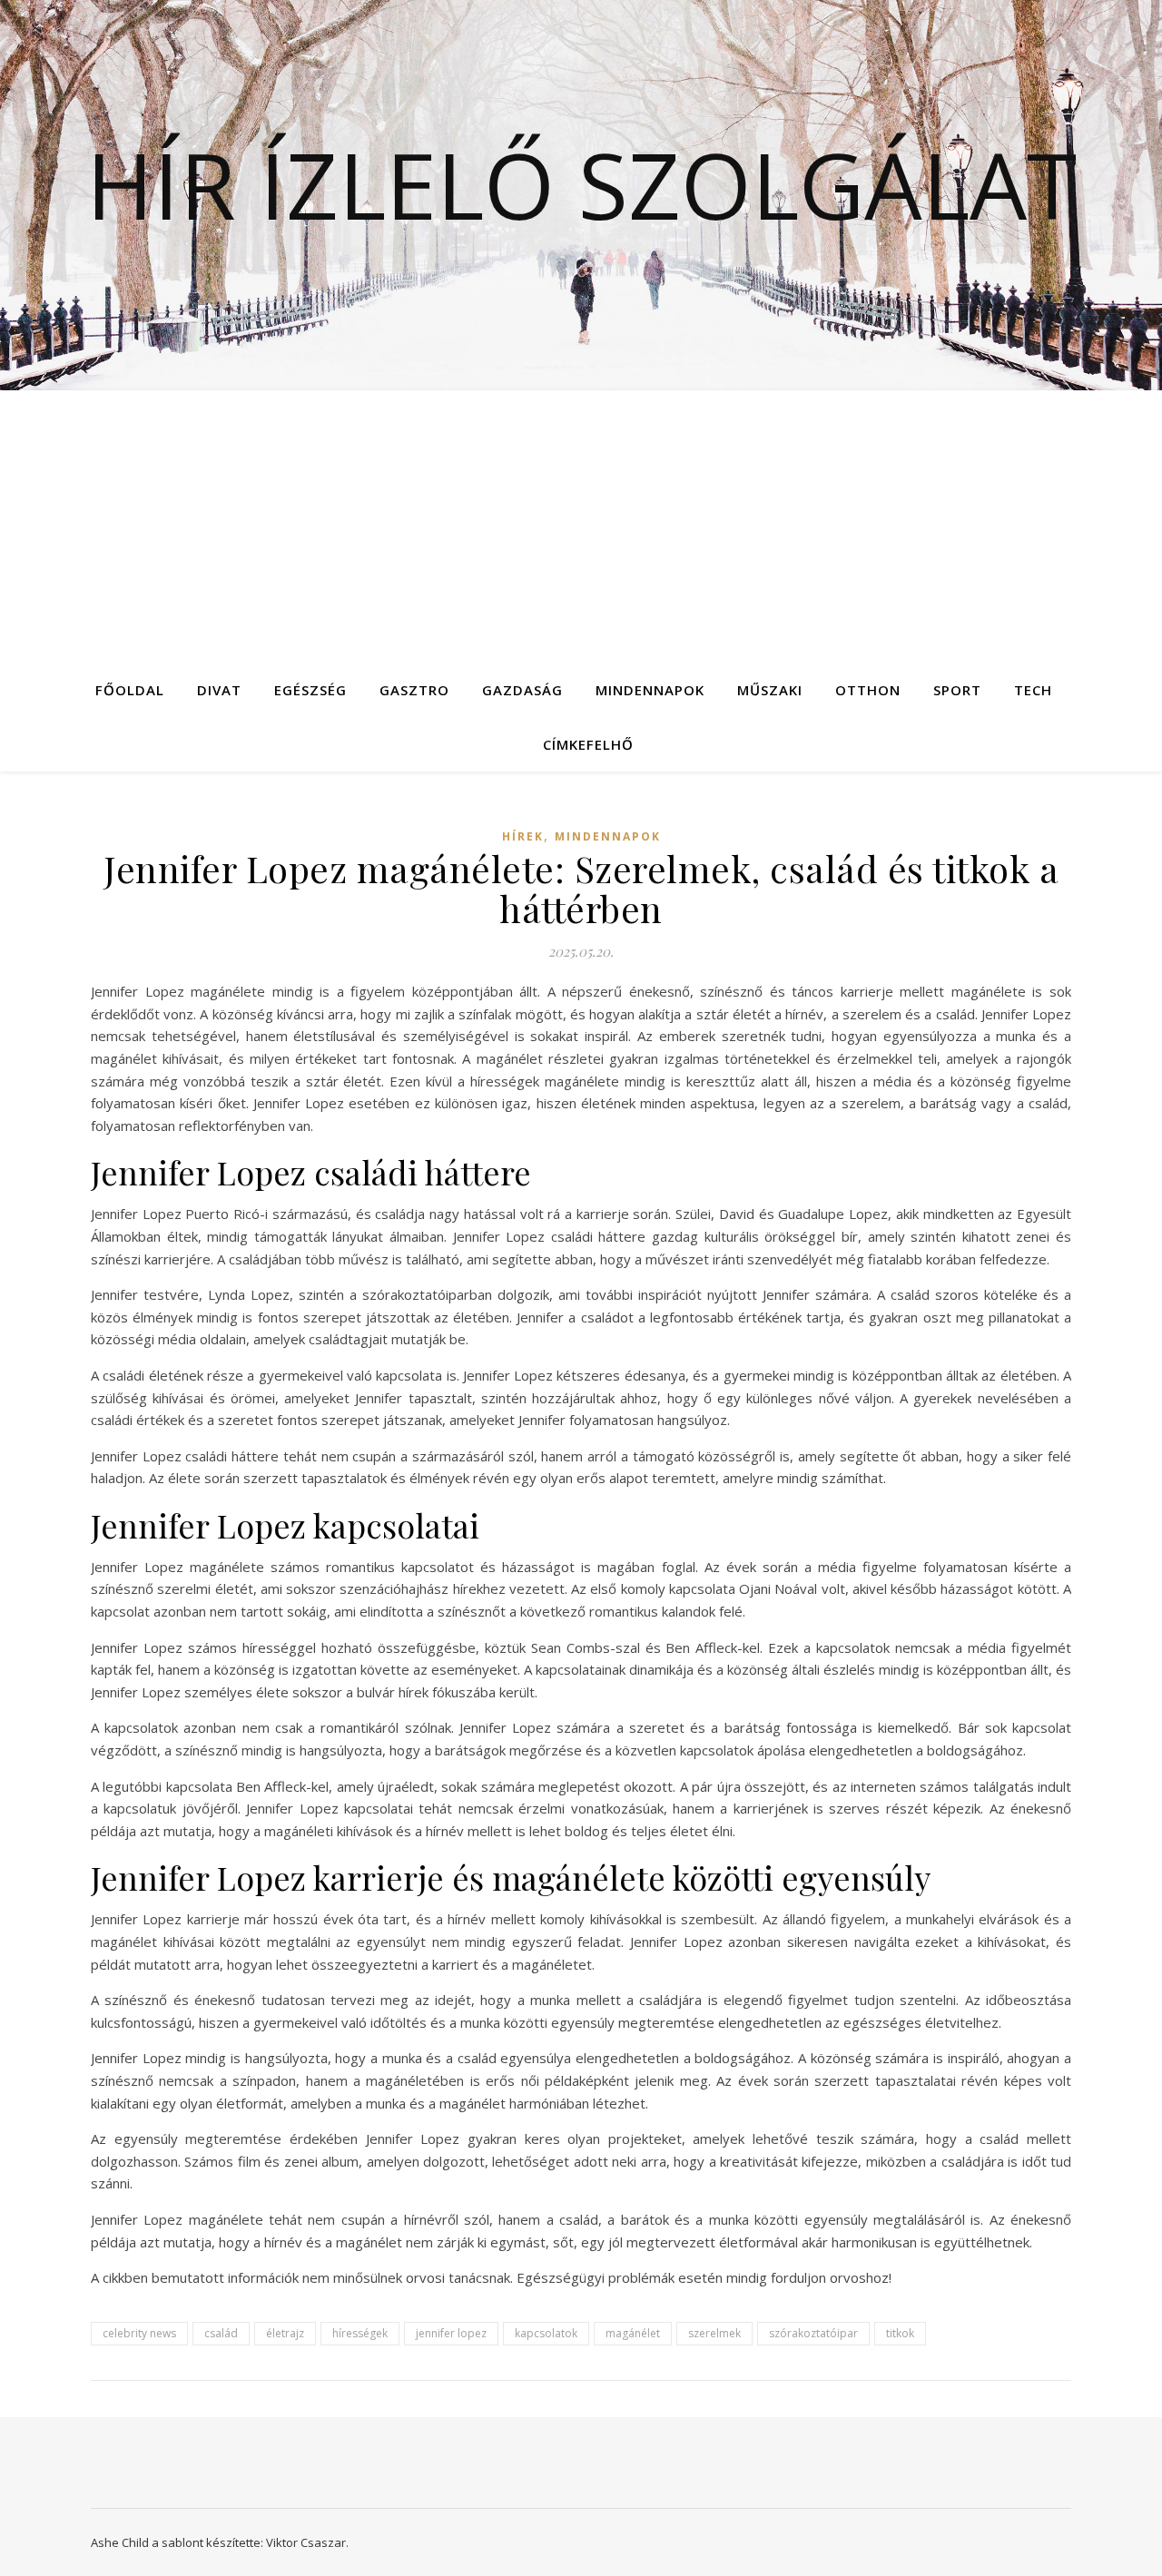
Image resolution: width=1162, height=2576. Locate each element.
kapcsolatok (546, 2333)
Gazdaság (522, 690)
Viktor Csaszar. (307, 2542)
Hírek (523, 836)
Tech (1033, 690)
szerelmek (714, 2333)
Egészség (310, 690)
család (221, 2333)
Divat (219, 690)
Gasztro (414, 690)
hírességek (360, 2333)
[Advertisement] (581, 526)
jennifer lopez (451, 2333)
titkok (900, 2333)
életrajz (285, 2333)
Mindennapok (650, 690)
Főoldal (130, 690)
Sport (957, 690)
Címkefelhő (588, 744)
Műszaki (770, 690)
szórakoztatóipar (813, 2333)
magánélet (633, 2333)
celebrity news (139, 2333)
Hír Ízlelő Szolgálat (581, 184)
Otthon (868, 690)
